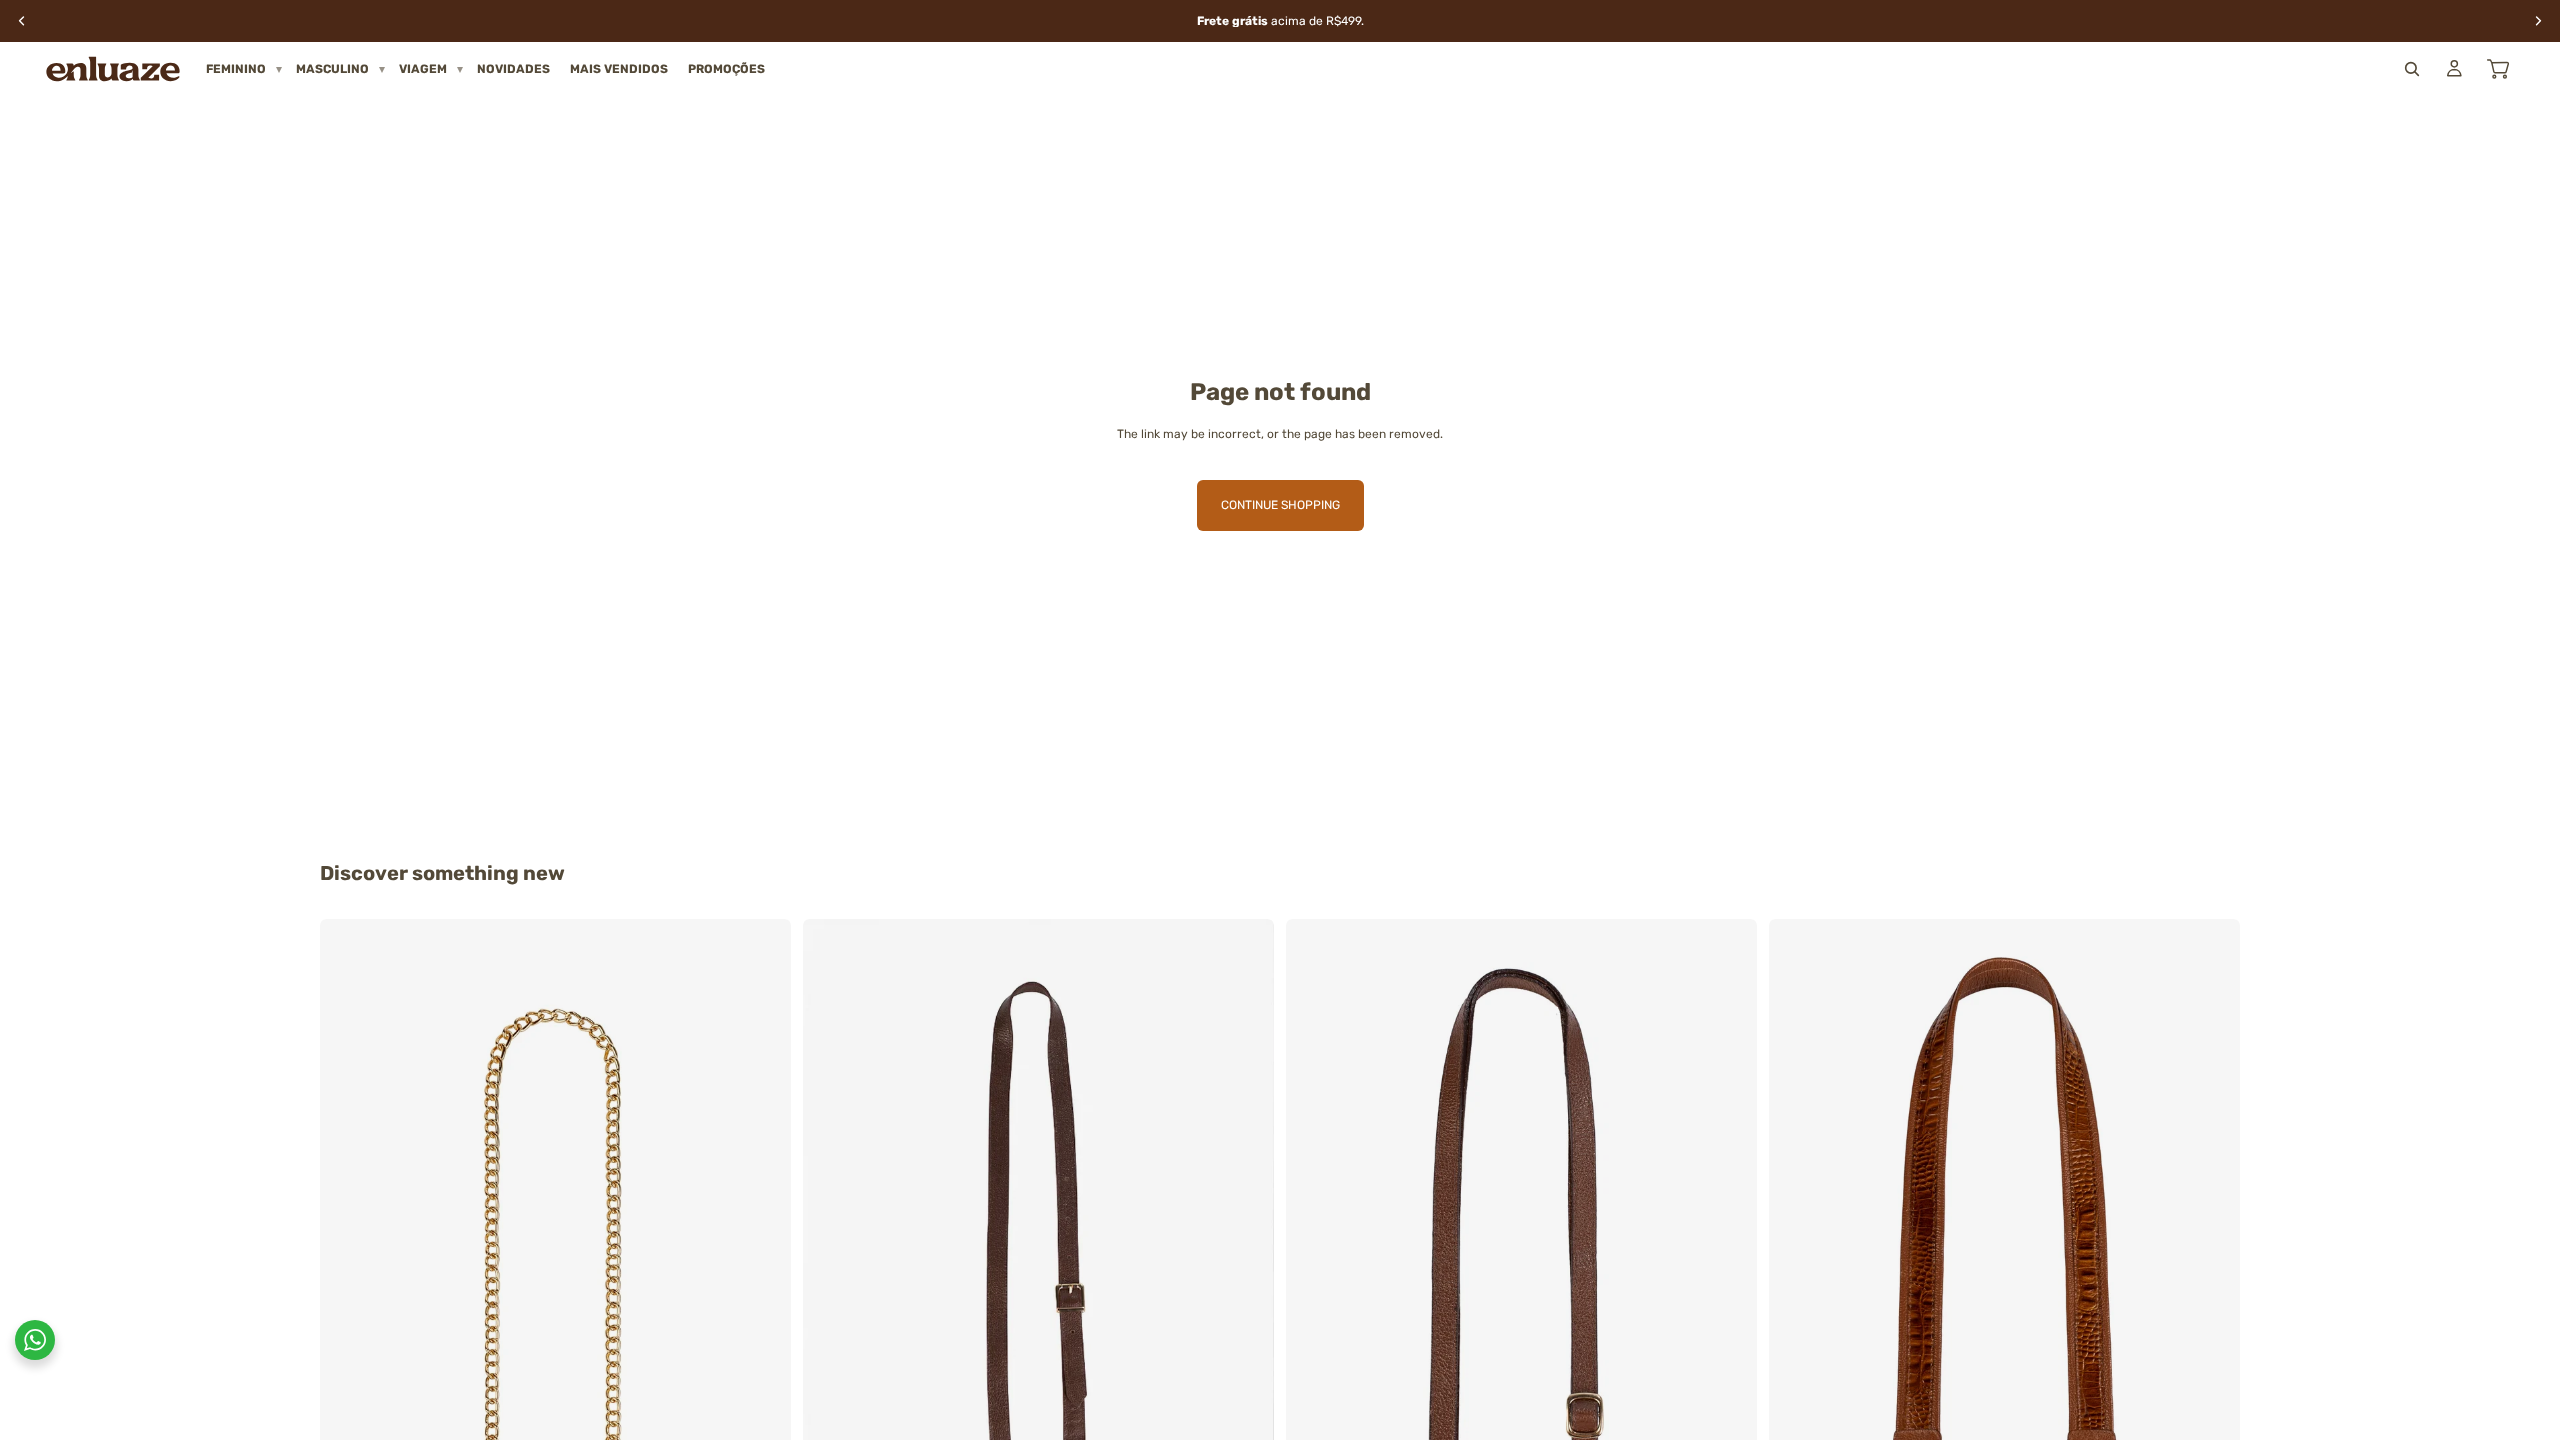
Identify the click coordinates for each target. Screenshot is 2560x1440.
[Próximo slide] (761, 1272)
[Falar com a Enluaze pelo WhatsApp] (35, 1340)
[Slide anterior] (350, 1272)
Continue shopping (1280, 505)
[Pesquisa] (2412, 69)
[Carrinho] (2498, 69)
